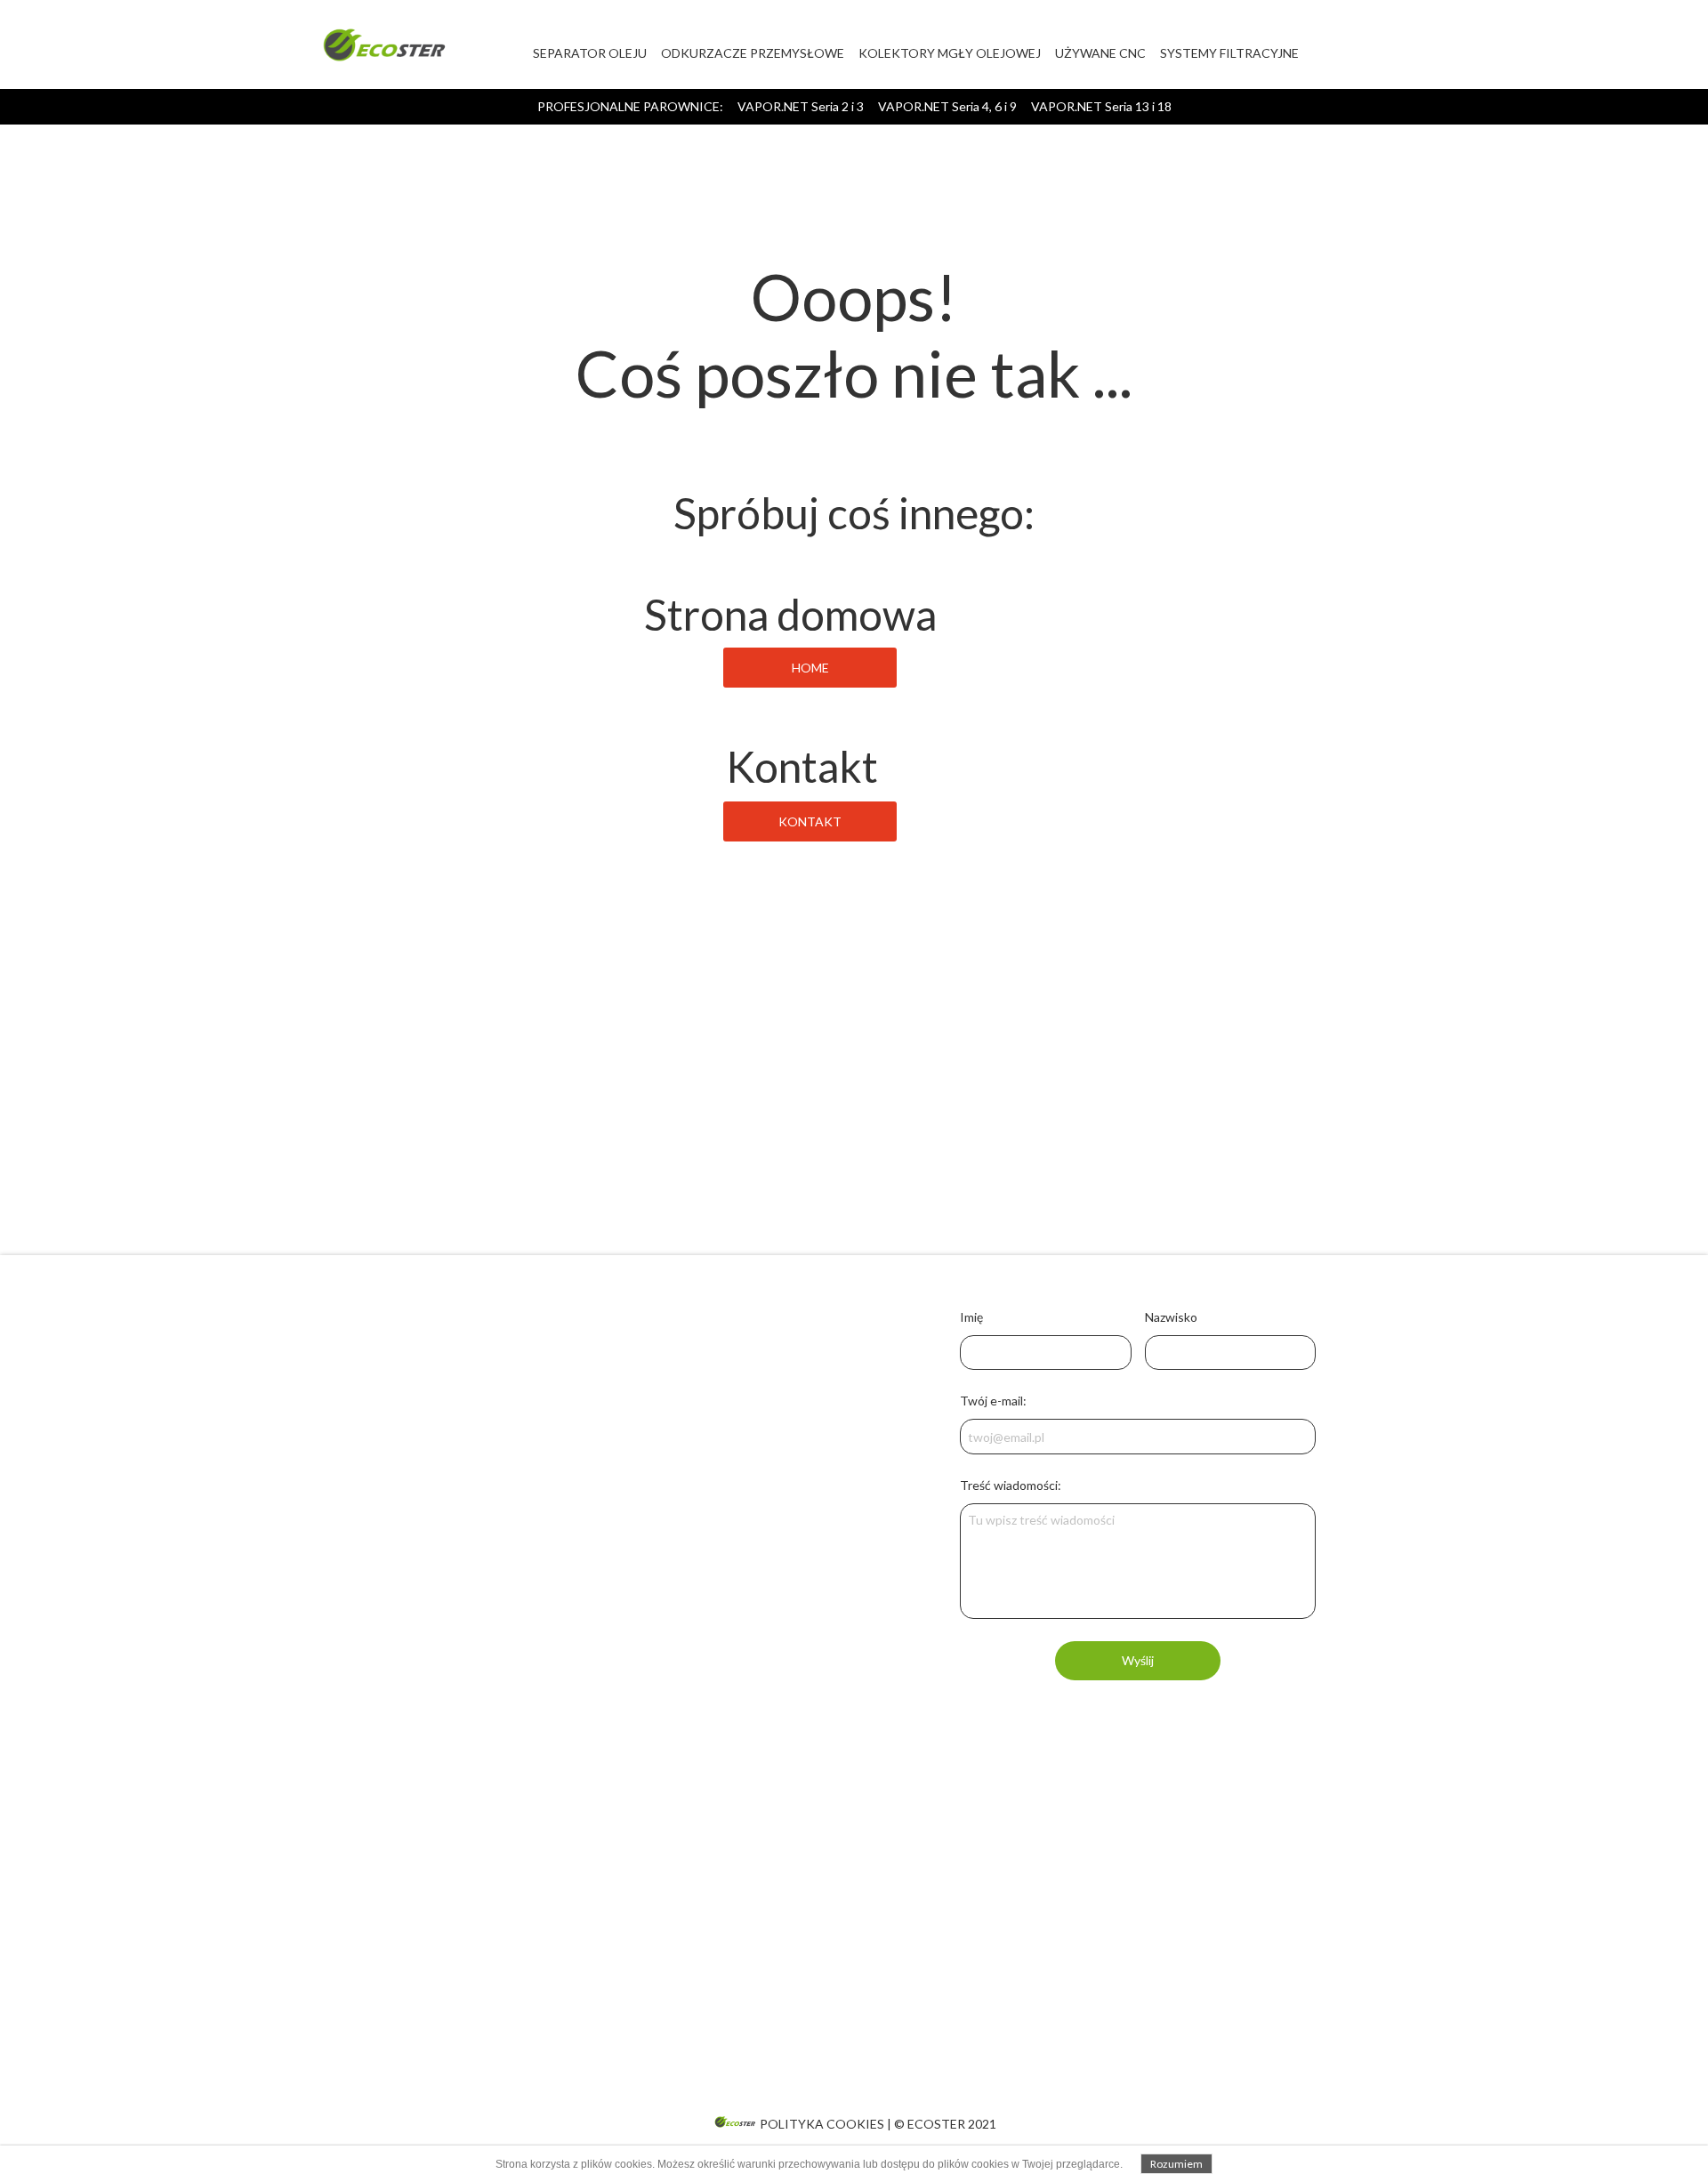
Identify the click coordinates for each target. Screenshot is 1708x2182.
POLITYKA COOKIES (822, 2124)
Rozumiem (1176, 2164)
